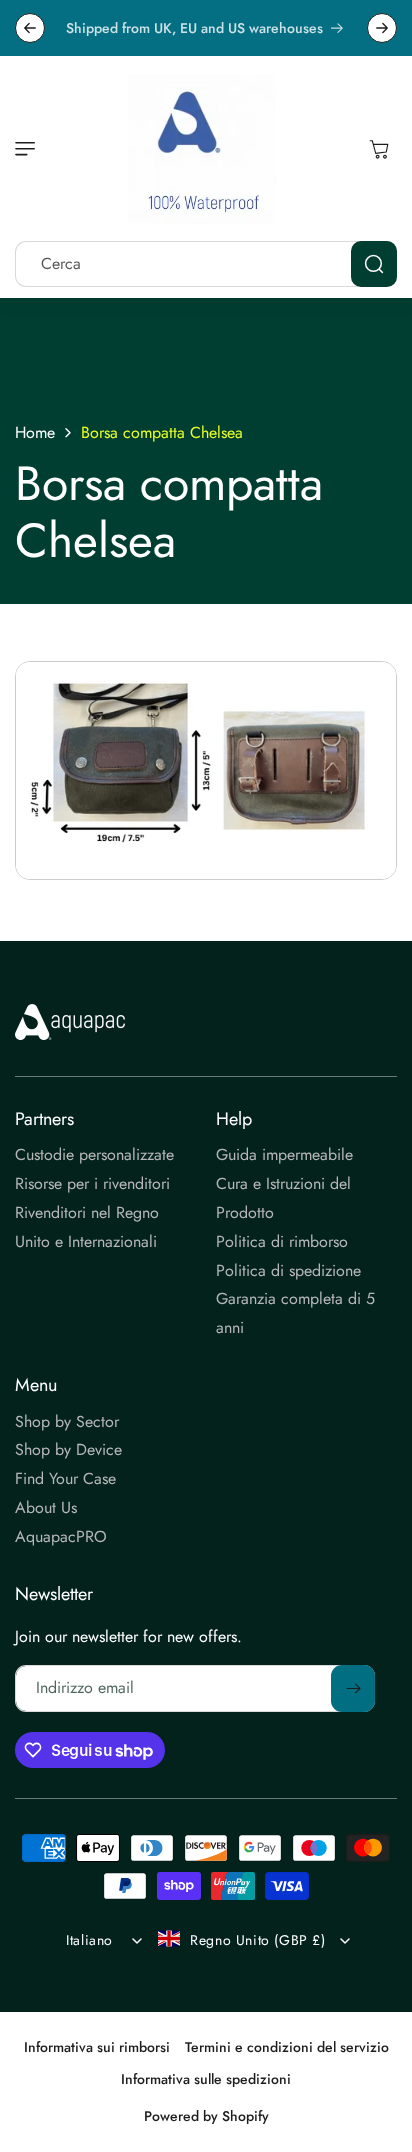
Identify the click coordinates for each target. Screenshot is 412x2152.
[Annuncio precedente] (30, 28)
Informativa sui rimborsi (97, 2047)
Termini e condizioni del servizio (287, 2047)
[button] (30, 149)
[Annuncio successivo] (382, 28)
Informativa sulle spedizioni (206, 2079)
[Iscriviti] (353, 1688)
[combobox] (206, 264)
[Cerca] (374, 264)
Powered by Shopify (206, 2116)
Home (35, 433)
